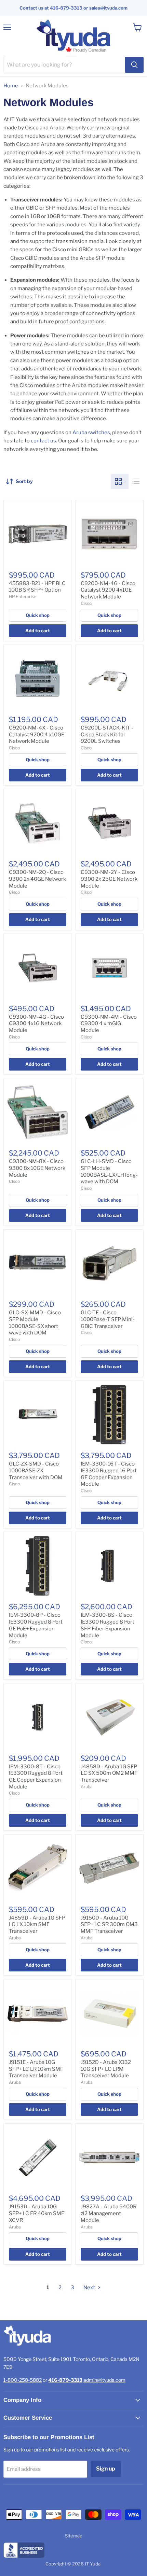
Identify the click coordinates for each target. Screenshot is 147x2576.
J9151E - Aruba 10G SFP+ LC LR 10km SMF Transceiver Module (36, 2069)
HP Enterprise (23, 597)
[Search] (134, 65)
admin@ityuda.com (104, 2380)
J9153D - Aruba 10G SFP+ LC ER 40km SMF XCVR (37, 2213)
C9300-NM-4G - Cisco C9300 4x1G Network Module (36, 1024)
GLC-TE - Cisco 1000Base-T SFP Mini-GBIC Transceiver (108, 1319)
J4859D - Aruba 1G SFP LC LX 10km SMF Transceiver (37, 1924)
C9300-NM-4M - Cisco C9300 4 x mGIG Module (109, 1024)
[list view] (136, 481)
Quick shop (38, 615)
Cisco (86, 603)
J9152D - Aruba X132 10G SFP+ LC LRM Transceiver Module (106, 2069)
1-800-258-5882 (23, 2380)
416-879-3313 (66, 8)
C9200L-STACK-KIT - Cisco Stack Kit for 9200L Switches (107, 734)
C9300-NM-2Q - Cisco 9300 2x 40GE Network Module (37, 879)
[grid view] (120, 481)
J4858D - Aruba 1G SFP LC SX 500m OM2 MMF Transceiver (109, 1773)
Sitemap (74, 2536)
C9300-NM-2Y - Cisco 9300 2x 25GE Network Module (109, 879)
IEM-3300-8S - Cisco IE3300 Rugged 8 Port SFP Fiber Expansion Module (108, 1625)
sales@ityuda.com (108, 8)
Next (90, 2288)
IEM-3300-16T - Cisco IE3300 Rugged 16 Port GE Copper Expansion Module (109, 1474)
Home (11, 86)
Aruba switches (91, 433)
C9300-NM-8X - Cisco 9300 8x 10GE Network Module (37, 1168)
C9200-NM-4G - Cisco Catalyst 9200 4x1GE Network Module (108, 590)
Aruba (87, 1787)
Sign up (106, 2469)
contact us (43, 441)
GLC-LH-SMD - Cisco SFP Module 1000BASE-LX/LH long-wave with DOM (109, 1171)
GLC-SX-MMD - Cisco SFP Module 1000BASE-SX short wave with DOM (35, 1323)
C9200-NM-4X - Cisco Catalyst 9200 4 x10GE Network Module (37, 734)
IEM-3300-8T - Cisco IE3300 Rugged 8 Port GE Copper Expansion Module (36, 1777)
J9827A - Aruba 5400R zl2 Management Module (109, 2213)
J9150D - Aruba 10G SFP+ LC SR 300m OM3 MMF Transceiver (109, 1924)
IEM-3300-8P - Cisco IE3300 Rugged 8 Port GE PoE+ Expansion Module (36, 1625)
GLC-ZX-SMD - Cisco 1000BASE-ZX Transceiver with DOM (36, 1470)
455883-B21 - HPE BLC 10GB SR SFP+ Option (37, 587)
